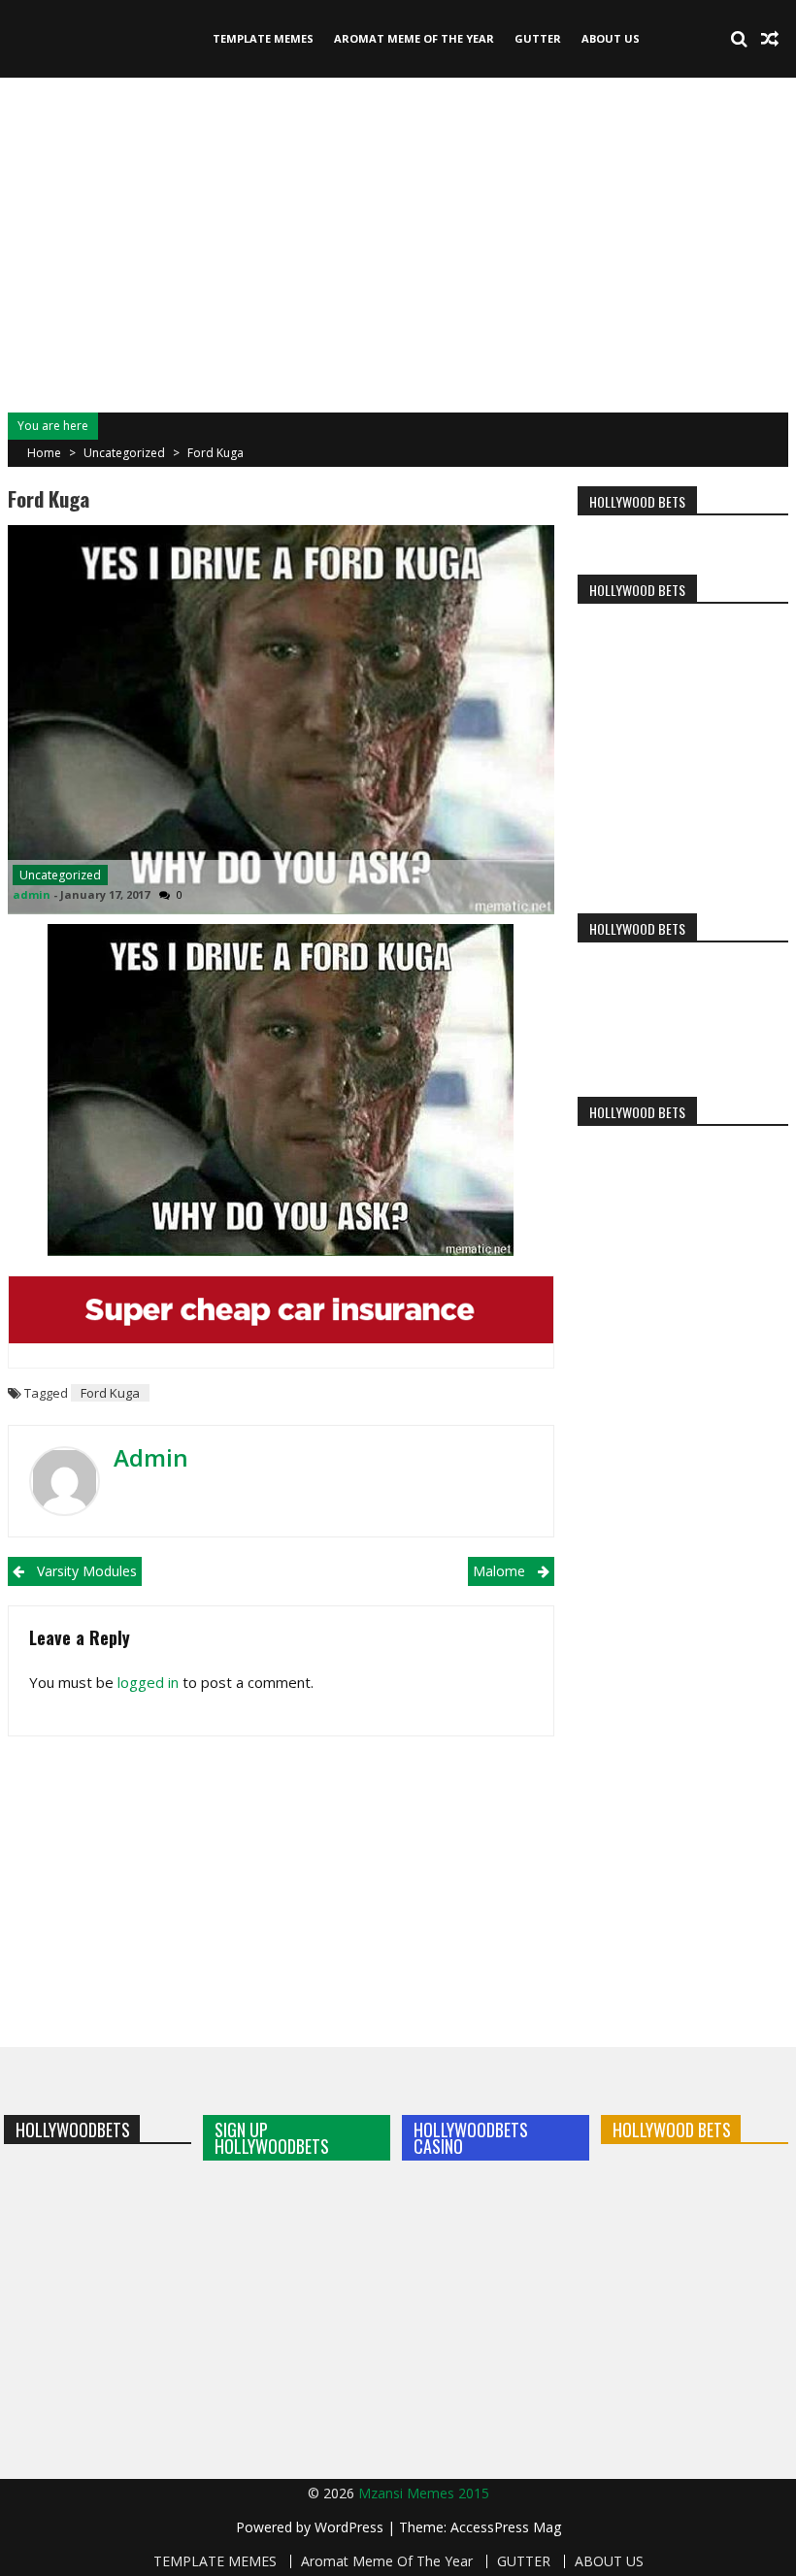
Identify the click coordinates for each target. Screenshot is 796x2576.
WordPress (351, 2527)
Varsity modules (87, 1571)
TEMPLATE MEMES (263, 38)
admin (32, 894)
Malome (499, 1571)
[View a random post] (770, 39)
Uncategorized (124, 453)
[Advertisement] (398, 243)
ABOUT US (611, 38)
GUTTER (538, 38)
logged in (148, 1682)
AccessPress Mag (506, 2527)
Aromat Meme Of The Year (414, 38)
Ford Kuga (110, 1393)
